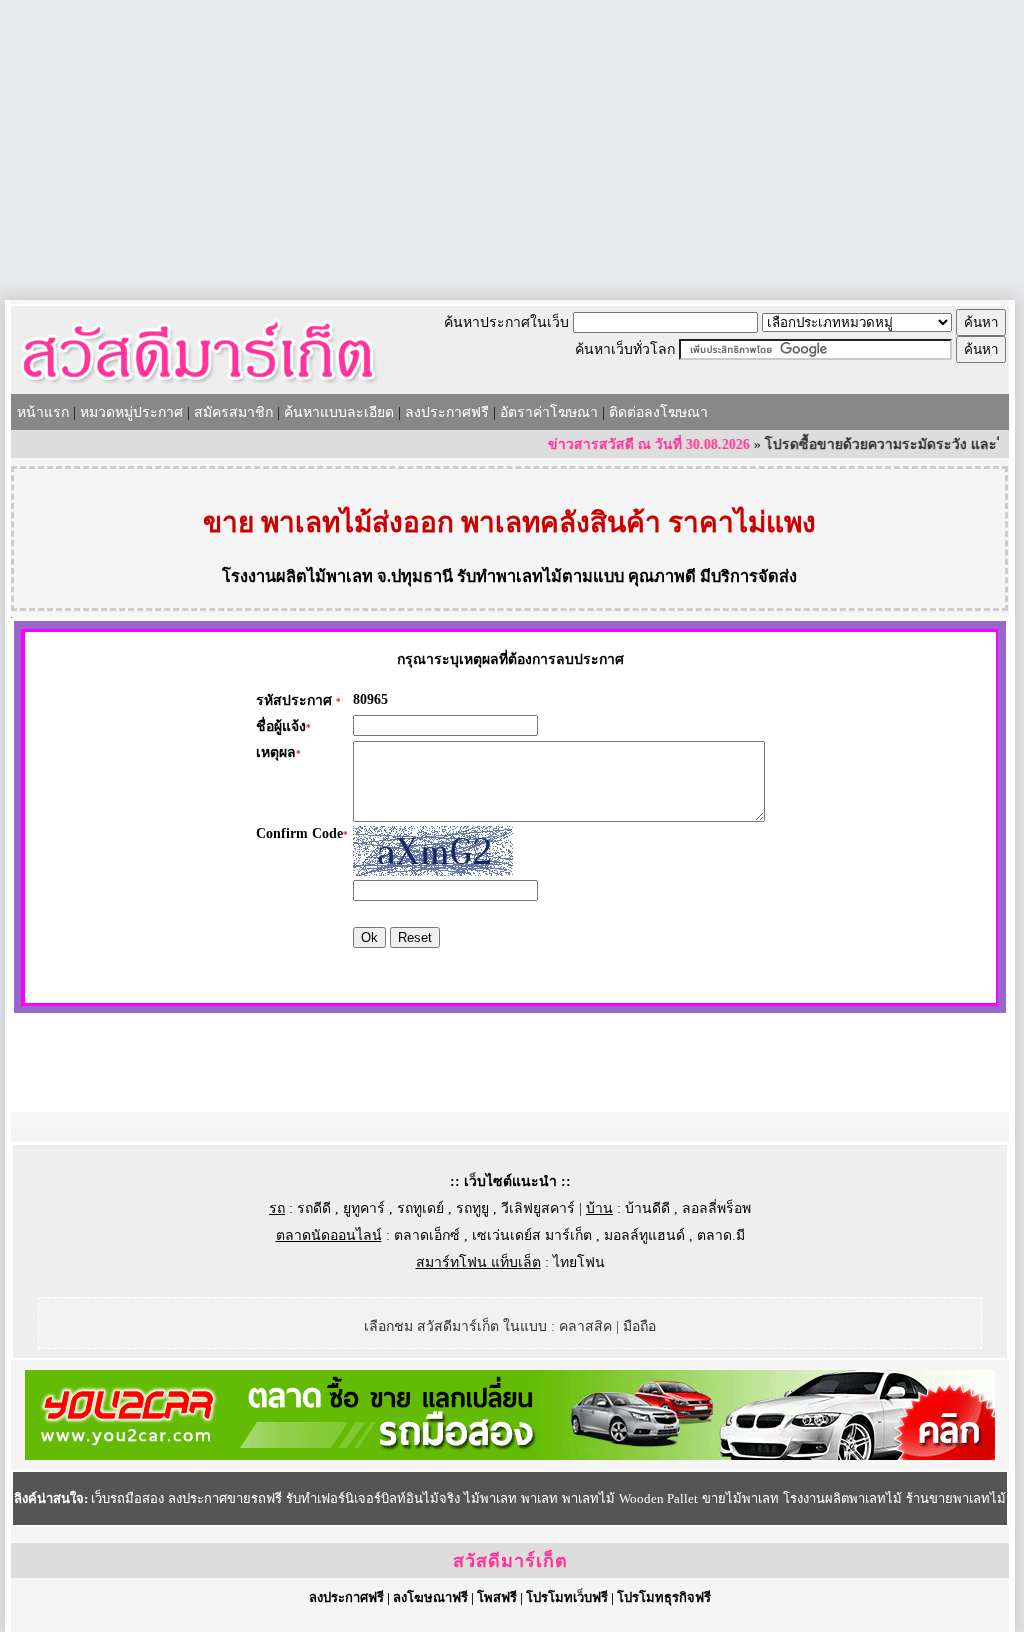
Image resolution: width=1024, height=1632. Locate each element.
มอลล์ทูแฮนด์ (644, 1235)
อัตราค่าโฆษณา (549, 412)
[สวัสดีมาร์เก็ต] (198, 386)
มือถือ (639, 1326)
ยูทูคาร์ (364, 1208)
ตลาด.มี (721, 1235)
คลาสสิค (585, 1326)
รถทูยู (472, 1208)
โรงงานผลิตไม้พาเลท (297, 576)
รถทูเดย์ (420, 1208)
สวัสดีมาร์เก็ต (510, 1561)
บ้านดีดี (647, 1208)
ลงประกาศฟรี (447, 412)
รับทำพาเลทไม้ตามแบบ (540, 576)
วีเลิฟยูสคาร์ (538, 1208)
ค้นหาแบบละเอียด (339, 412)
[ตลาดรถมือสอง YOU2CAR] (510, 1455)
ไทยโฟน (579, 1262)
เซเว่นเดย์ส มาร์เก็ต (532, 1235)
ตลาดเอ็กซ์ (427, 1235)
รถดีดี (314, 1208)
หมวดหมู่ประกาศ (131, 412)
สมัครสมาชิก (233, 412)
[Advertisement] (512, 150)
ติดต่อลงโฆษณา (658, 412)
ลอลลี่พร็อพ (716, 1208)
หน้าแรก (43, 412)
